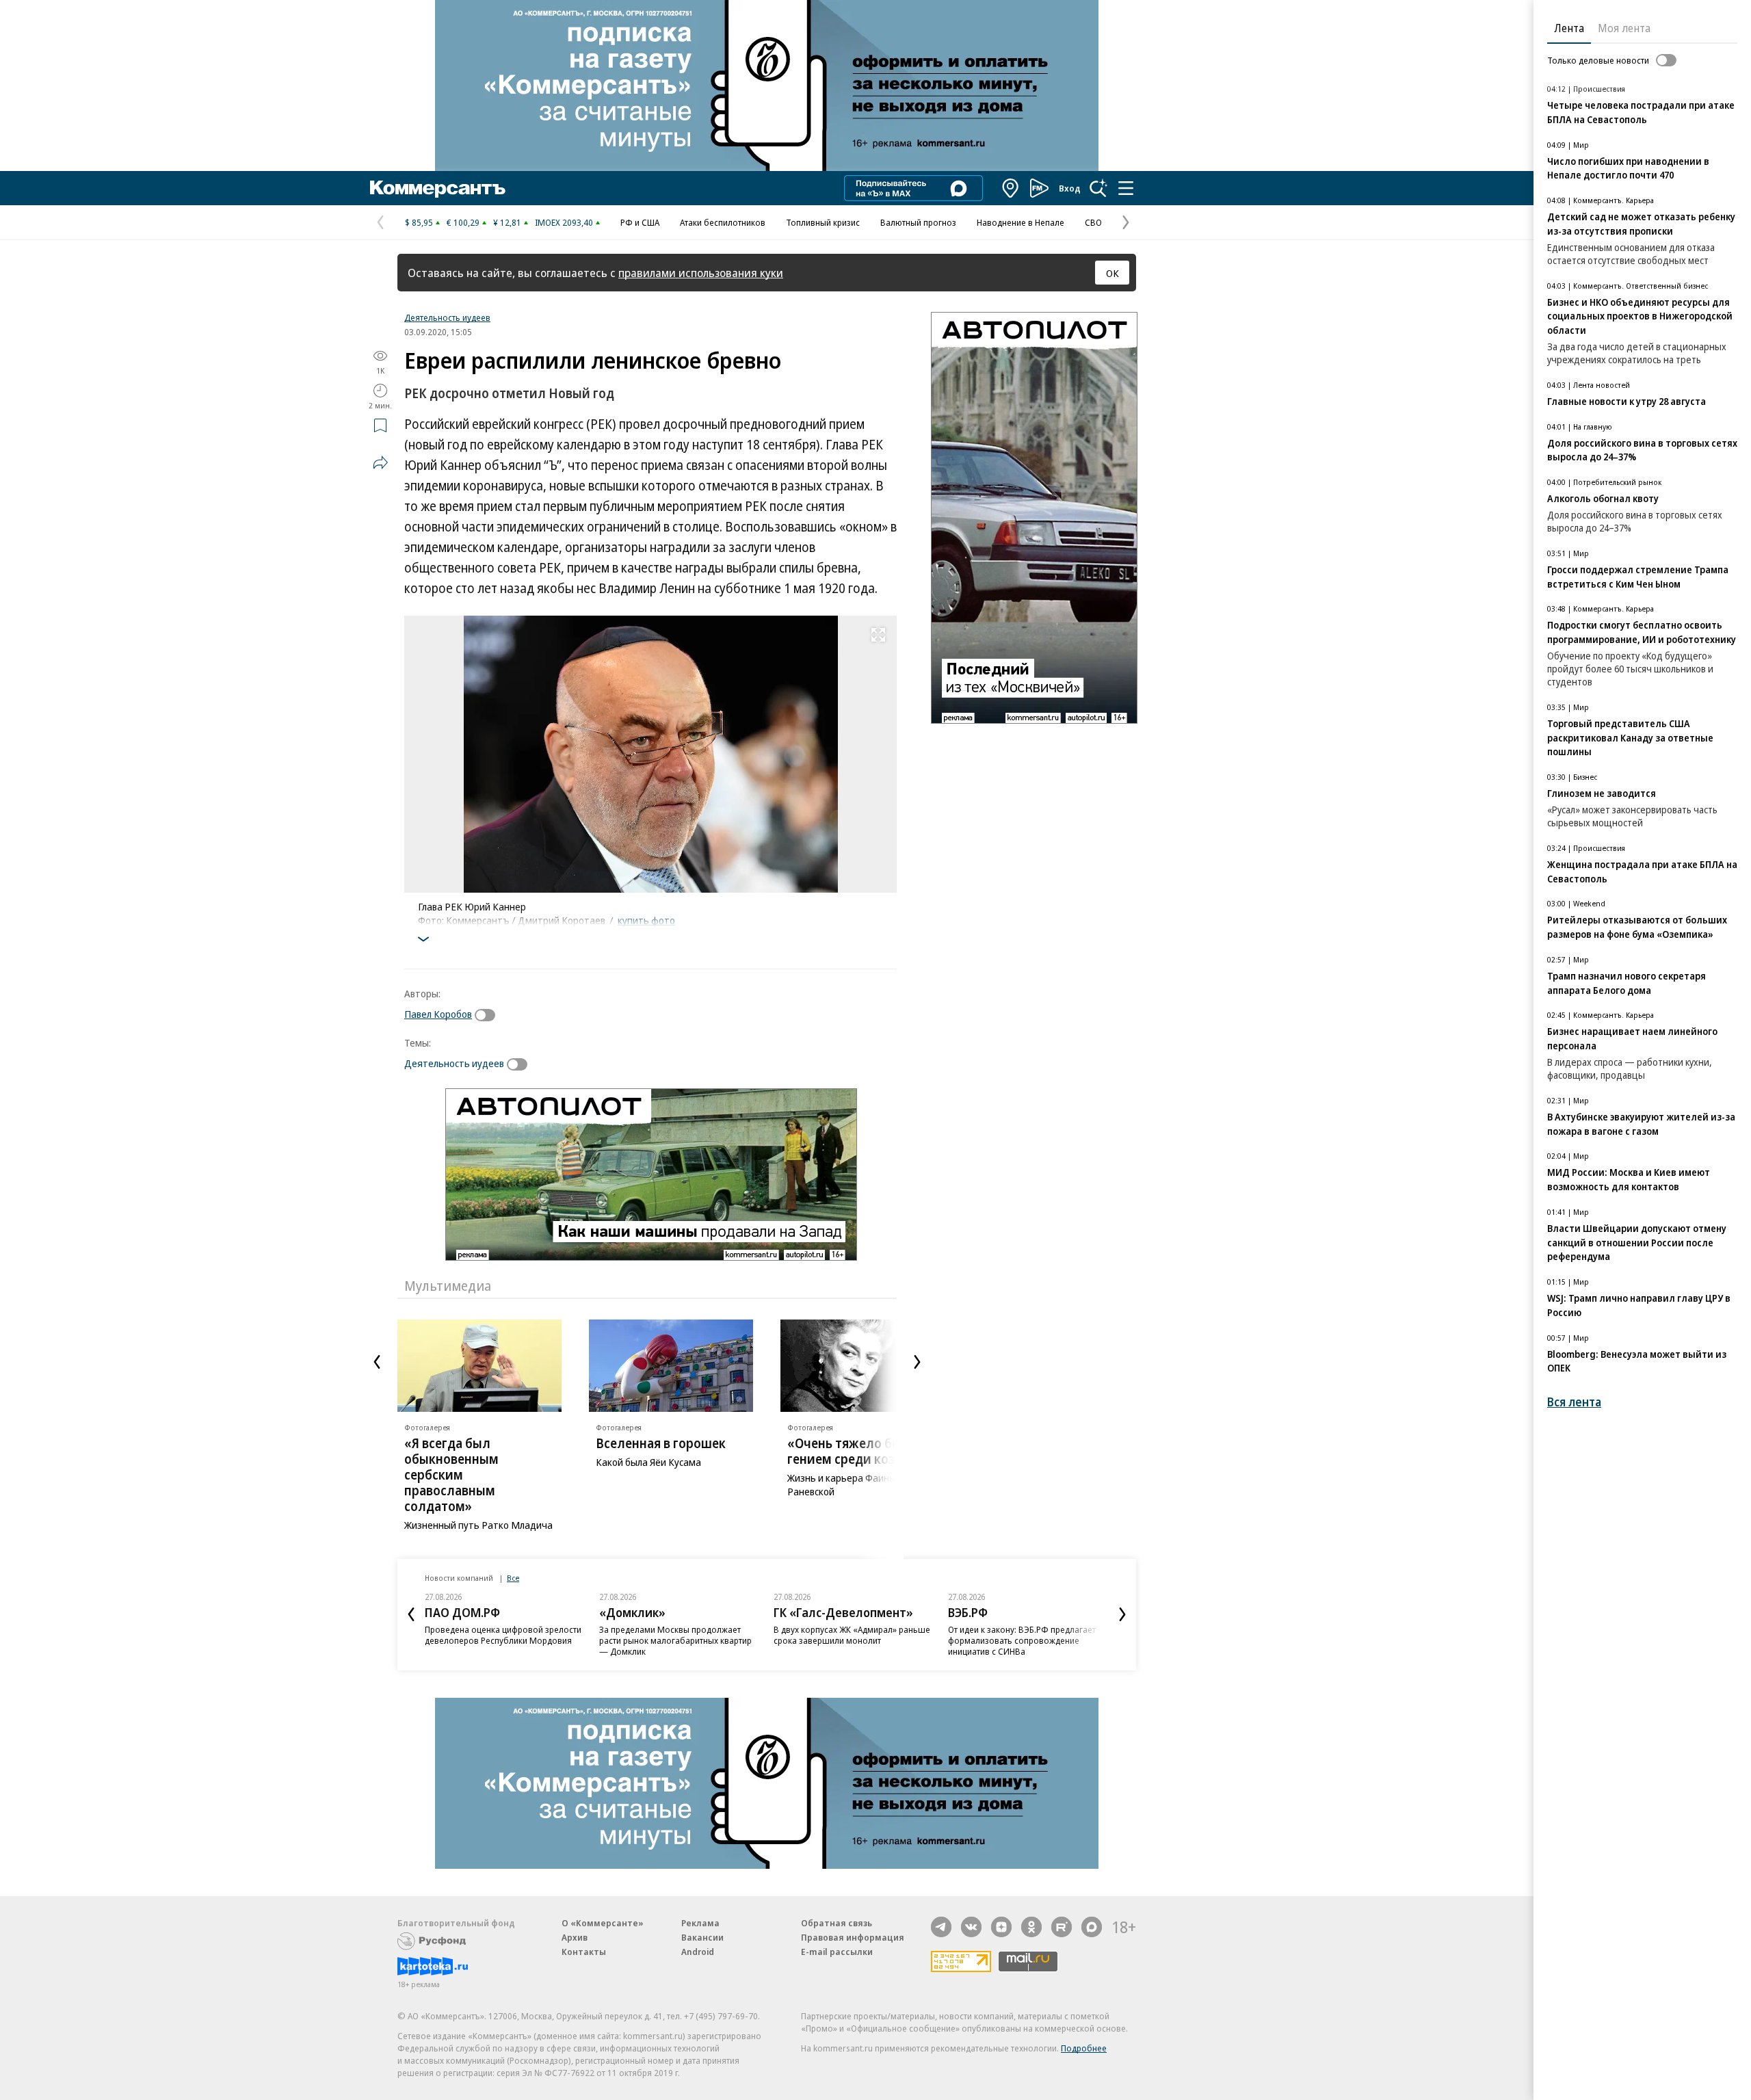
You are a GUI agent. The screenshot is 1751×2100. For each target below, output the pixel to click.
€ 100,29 (463, 222)
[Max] (1092, 1927)
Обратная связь (837, 1923)
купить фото (646, 920)
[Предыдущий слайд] (377, 1362)
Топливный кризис (823, 222)
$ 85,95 (419, 222)
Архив (575, 1937)
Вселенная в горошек (661, 1443)
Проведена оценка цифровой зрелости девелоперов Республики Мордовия (503, 1635)
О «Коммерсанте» (603, 1923)
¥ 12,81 (507, 222)
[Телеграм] (941, 1927)
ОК (1113, 273)
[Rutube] (1062, 1927)
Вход (1070, 188)
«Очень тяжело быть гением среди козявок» (858, 1451)
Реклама (700, 1923)
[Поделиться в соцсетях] (380, 462)
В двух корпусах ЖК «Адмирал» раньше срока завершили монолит (852, 1635)
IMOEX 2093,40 (564, 222)
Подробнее (1084, 2048)
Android (698, 1952)
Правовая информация (853, 1937)
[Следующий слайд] (917, 1362)
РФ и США (640, 222)
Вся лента (1574, 1402)
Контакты (584, 1952)
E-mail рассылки (837, 1952)
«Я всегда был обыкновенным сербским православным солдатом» (451, 1475)
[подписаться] (488, 1015)
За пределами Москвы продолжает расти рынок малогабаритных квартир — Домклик (675, 1640)
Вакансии (702, 1937)
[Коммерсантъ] (438, 188)
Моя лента (1624, 28)
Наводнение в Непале (1021, 222)
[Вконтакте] (971, 1927)
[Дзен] (1001, 1927)
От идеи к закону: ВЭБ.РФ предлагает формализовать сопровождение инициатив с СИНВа (1022, 1640)
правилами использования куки (701, 273)
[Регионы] (1011, 188)
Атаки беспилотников (723, 222)
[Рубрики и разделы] (1126, 188)
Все (513, 1578)
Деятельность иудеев (447, 317)
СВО (1093, 222)
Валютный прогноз (918, 222)
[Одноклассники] (1031, 1927)
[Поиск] (1098, 188)
